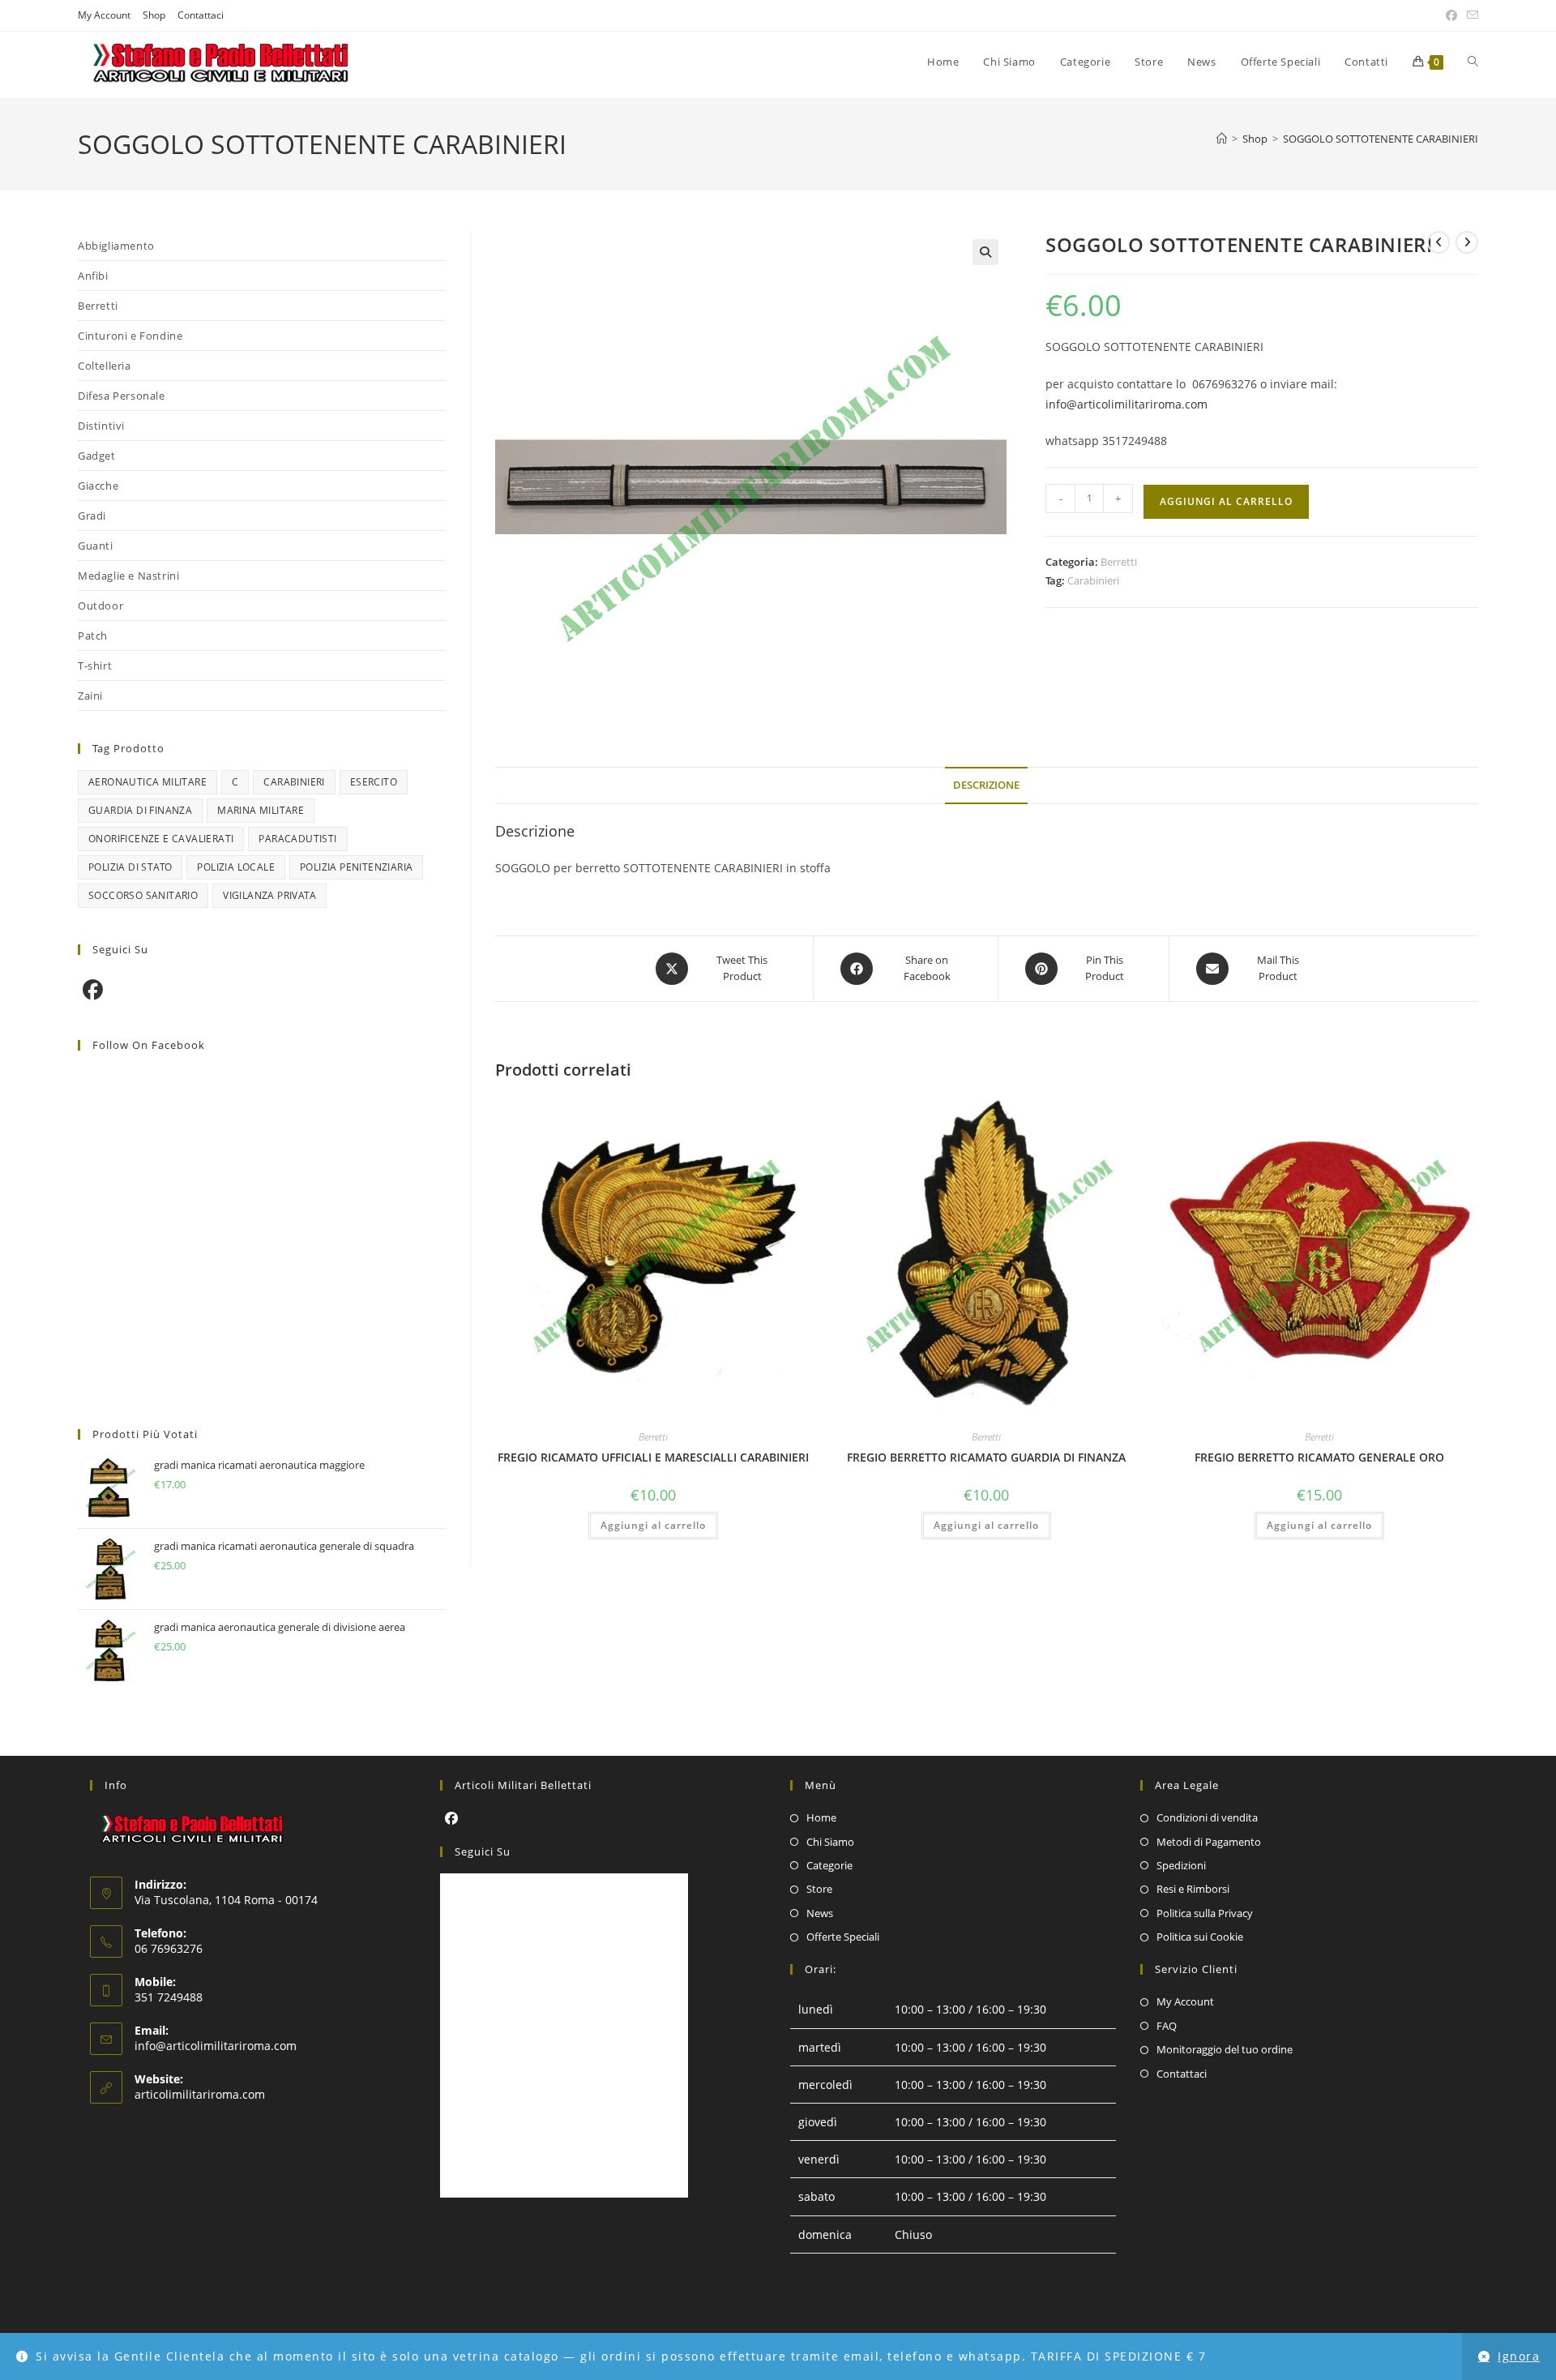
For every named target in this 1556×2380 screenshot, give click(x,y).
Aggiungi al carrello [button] (653, 1525)
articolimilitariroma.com (200, 2094)
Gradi (92, 516)
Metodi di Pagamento (1209, 1842)
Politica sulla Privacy (1205, 1913)
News (820, 1913)
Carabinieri (1093, 580)
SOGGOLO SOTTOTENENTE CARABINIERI (1381, 139)
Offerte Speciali (843, 1937)
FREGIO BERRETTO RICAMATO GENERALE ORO (1319, 1457)
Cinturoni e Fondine (130, 336)
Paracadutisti (297, 839)
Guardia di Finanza (140, 810)
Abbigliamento (116, 246)
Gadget (97, 456)
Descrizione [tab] (986, 785)
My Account (104, 15)
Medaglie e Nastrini (128, 576)
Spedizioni (1181, 1865)
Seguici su (483, 1851)
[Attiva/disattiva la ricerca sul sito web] (1473, 62)
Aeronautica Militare (147, 782)
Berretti (1119, 562)
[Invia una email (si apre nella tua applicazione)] (1470, 15)
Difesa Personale (122, 396)
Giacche (98, 486)
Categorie (829, 1865)
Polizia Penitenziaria (356, 867)
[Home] (1222, 139)
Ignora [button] (1519, 2356)
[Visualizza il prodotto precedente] (1438, 242)
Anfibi (93, 276)
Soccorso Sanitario (143, 895)
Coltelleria (105, 366)
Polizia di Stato (130, 867)
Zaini (90, 696)
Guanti (96, 546)
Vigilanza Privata (269, 895)
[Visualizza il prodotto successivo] (1467, 242)
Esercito (374, 782)
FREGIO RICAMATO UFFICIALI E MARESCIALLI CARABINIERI (653, 1457)
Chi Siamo (830, 1842)
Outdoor (100, 606)
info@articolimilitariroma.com (1126, 404)
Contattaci (201, 15)
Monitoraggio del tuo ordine (1225, 2049)
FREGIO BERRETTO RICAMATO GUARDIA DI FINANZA (986, 1457)
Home (821, 1817)
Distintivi (101, 426)
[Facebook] (93, 989)
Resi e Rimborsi (1193, 1889)
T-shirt (95, 666)
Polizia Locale (236, 867)
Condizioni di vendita (1207, 1817)
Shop (154, 15)
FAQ (1167, 2026)
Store (819, 1889)
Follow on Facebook (149, 1045)
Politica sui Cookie (1200, 1937)
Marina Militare (261, 810)
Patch (93, 636)
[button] (985, 252)
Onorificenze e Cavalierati (161, 839)
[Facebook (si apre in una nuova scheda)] (1451, 15)
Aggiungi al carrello (1226, 501)
